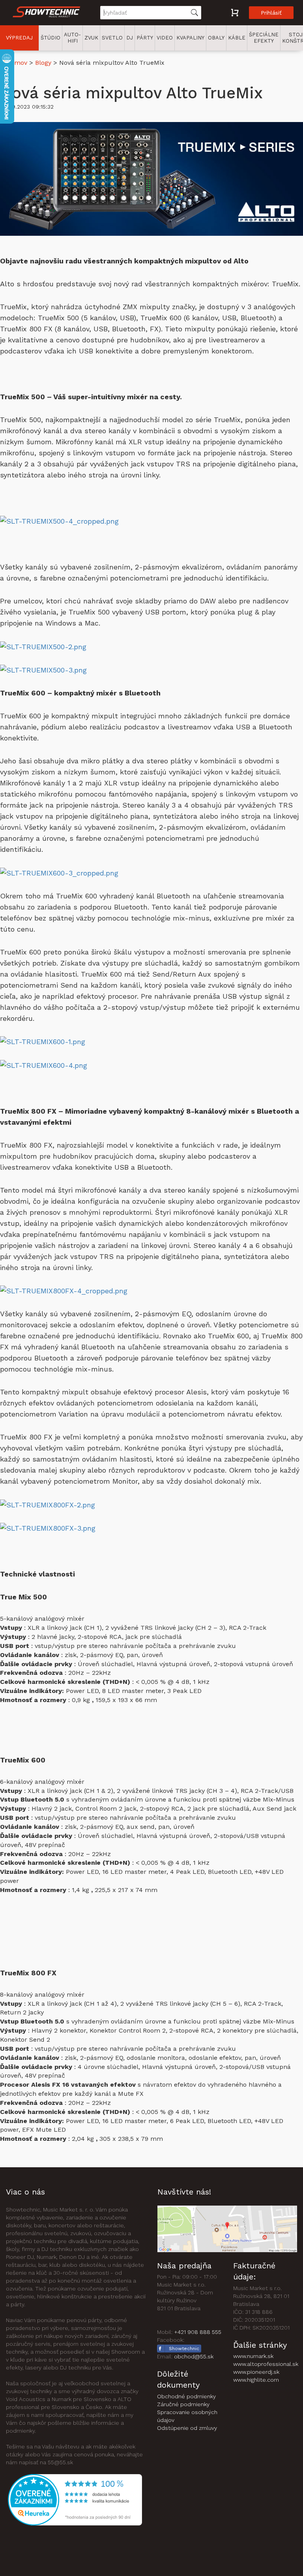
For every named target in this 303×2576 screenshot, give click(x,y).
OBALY (216, 38)
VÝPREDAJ (19, 38)
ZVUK (91, 38)
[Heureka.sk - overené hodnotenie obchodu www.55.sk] (75, 2499)
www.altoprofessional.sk (266, 2364)
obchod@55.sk (194, 2356)
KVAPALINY (190, 38)
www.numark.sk (253, 2356)
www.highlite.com (256, 2380)
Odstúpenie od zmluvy (187, 2428)
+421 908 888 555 (198, 2332)
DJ (130, 38)
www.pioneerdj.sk (256, 2372)
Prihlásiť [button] (271, 13)
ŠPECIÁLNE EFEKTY (264, 38)
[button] (47, 13)
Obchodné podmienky (186, 2396)
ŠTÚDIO (50, 38)
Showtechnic (184, 2349)
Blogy (43, 63)
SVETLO (112, 38)
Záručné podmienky (183, 2404)
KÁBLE (237, 38)
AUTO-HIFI (72, 38)
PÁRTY (145, 38)
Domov (17, 63)
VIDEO (165, 38)
